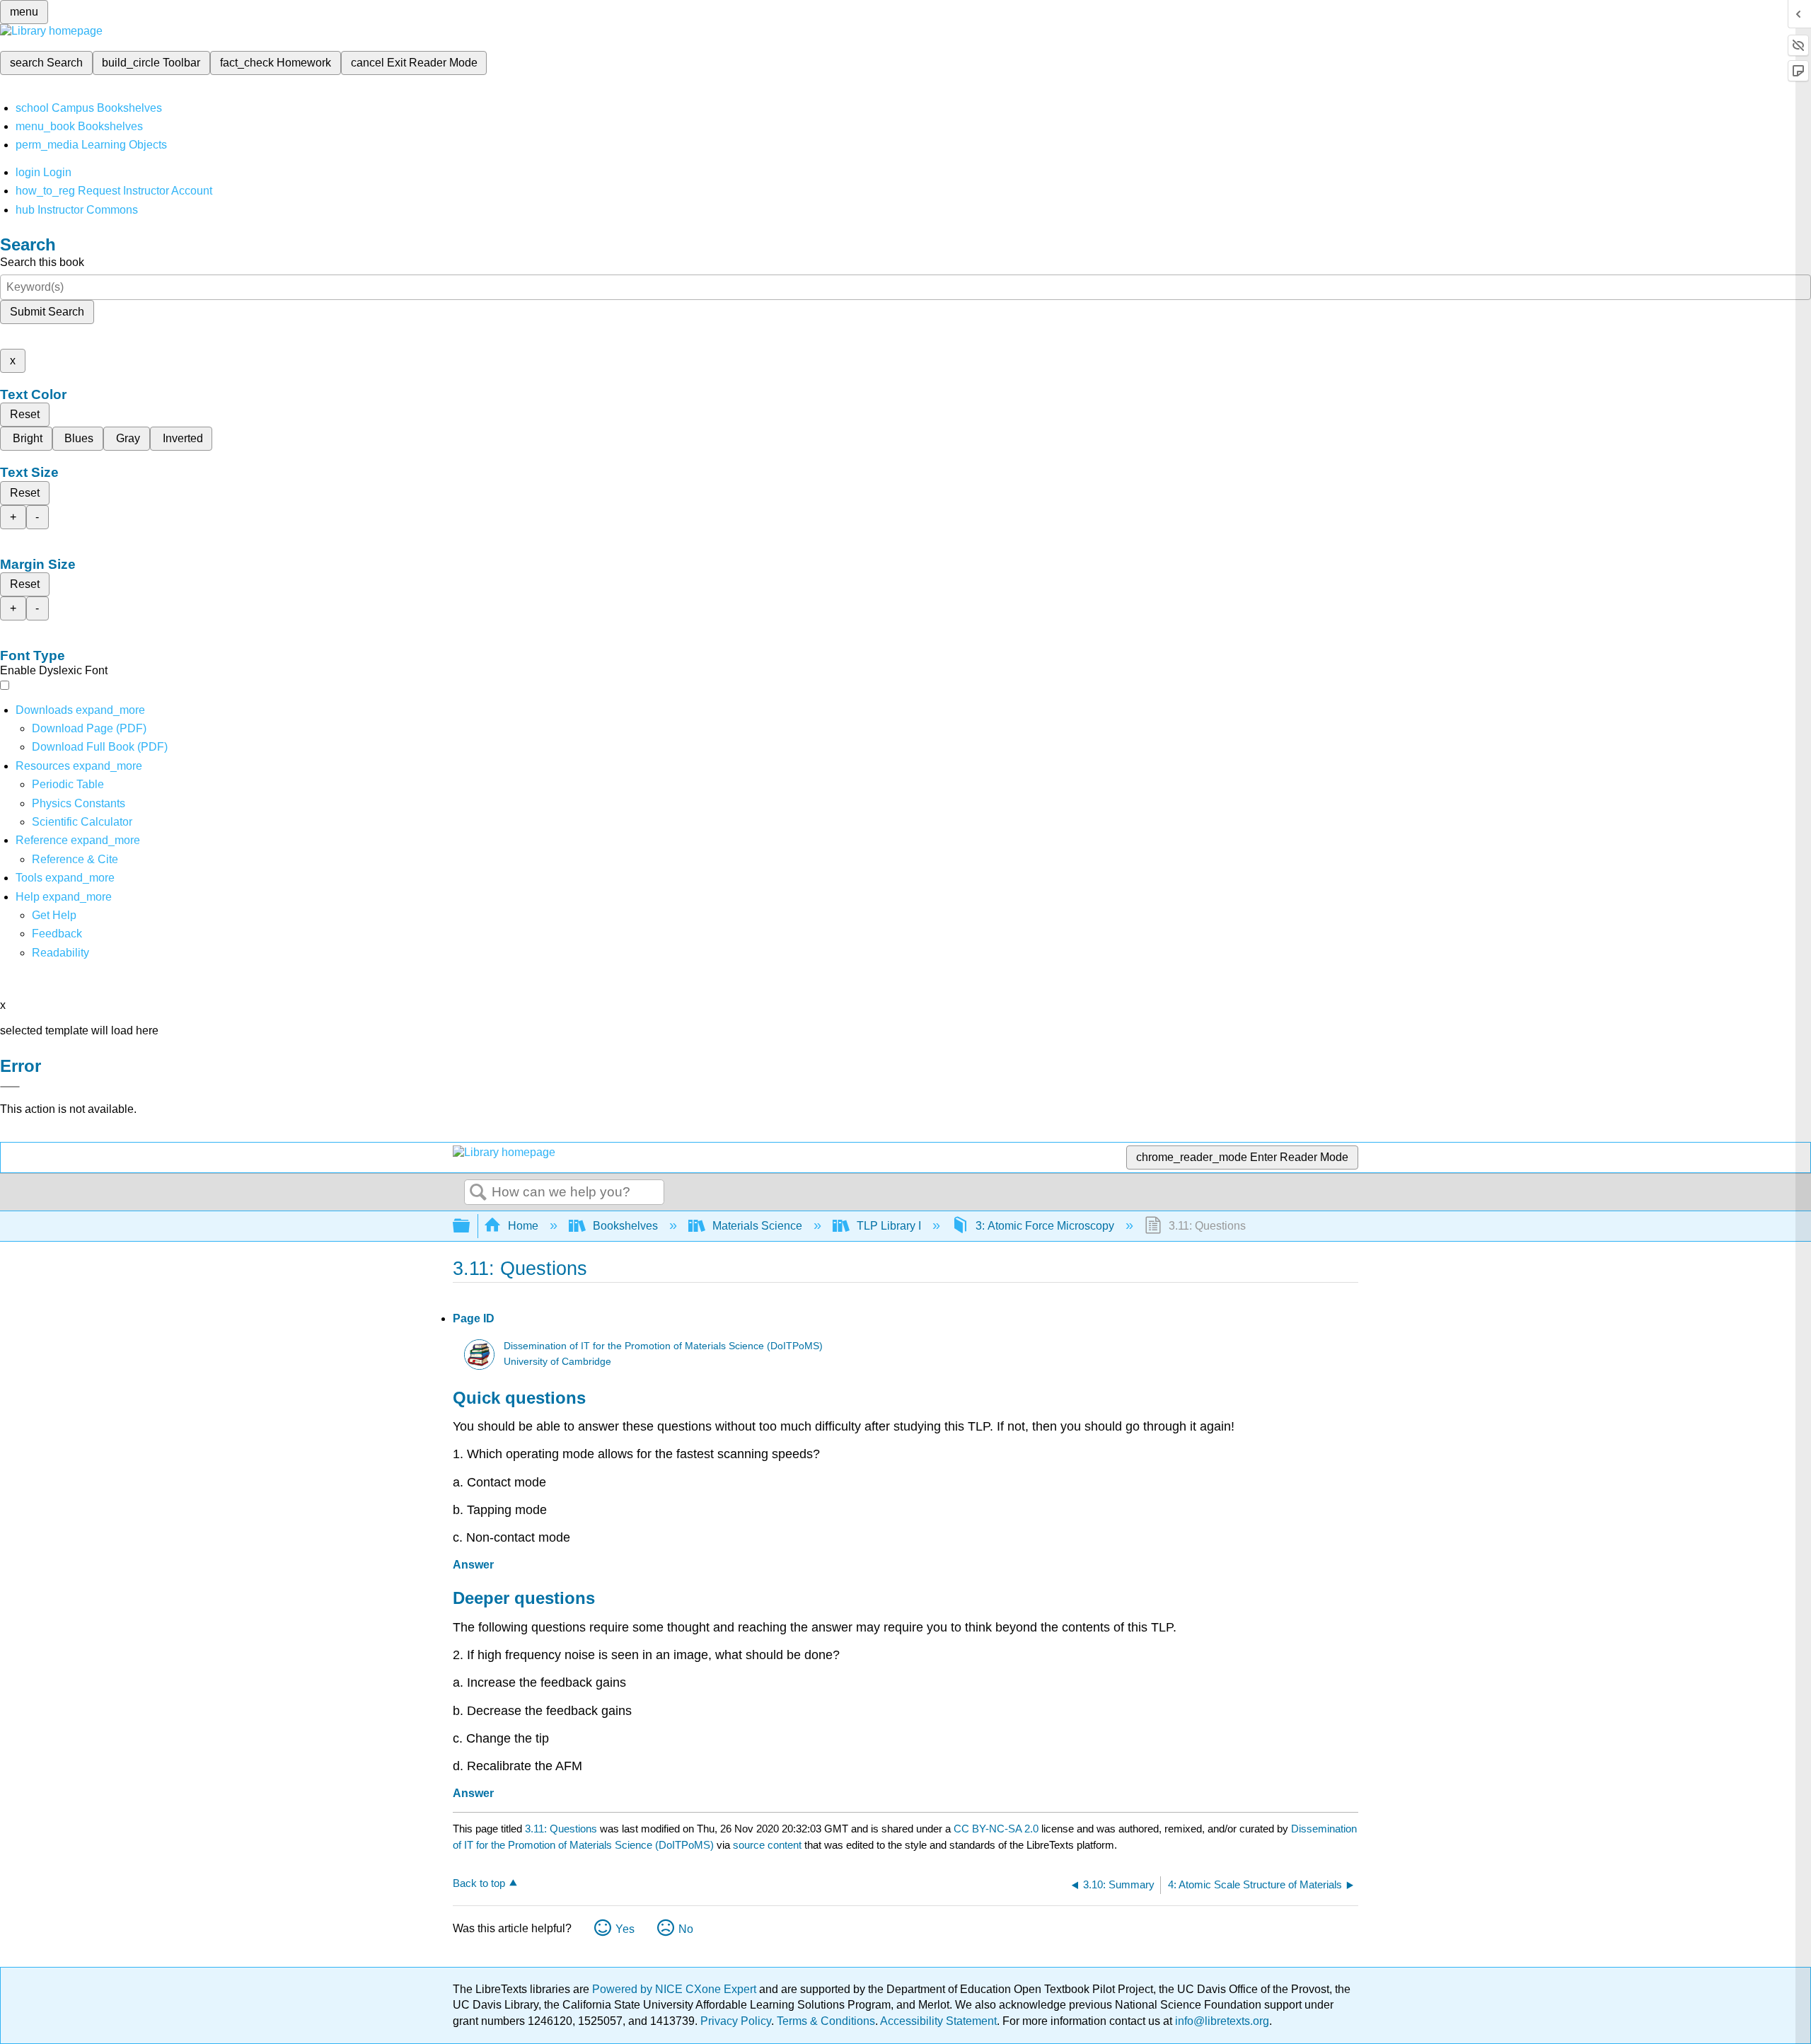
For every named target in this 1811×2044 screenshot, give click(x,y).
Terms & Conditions (826, 2021)
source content (767, 1845)
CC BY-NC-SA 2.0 (996, 1829)
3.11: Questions (561, 1829)
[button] (57, 934)
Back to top (479, 1883)
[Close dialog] (10, 1087)
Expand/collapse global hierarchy (470, 1226)
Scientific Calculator (82, 822)
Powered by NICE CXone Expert (676, 1989)
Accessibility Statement (938, 2021)
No (686, 1929)
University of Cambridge (557, 1362)
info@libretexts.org (1221, 2021)
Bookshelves (625, 1226)
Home (523, 1226)
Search (478, 1193)
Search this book (42, 262)
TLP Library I (889, 1226)
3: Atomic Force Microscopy (1045, 1226)
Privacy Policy (736, 2021)
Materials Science (757, 1226)
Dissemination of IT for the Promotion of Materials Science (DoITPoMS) (663, 1346)
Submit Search (47, 312)
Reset (25, 414)
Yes (625, 1929)
